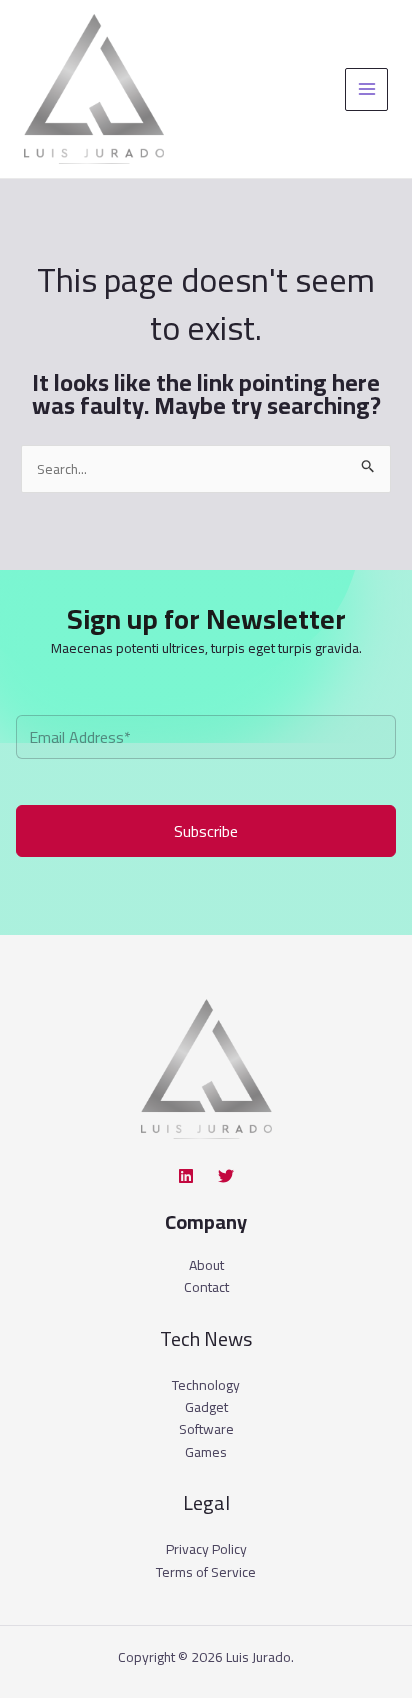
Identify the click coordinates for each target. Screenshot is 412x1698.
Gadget (206, 1407)
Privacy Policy (206, 1549)
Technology (206, 1385)
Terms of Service (206, 1572)
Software (206, 1429)
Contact (206, 1287)
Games (206, 1452)
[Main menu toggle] (366, 89)
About (206, 1265)
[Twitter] (226, 1176)
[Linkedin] (186, 1176)
